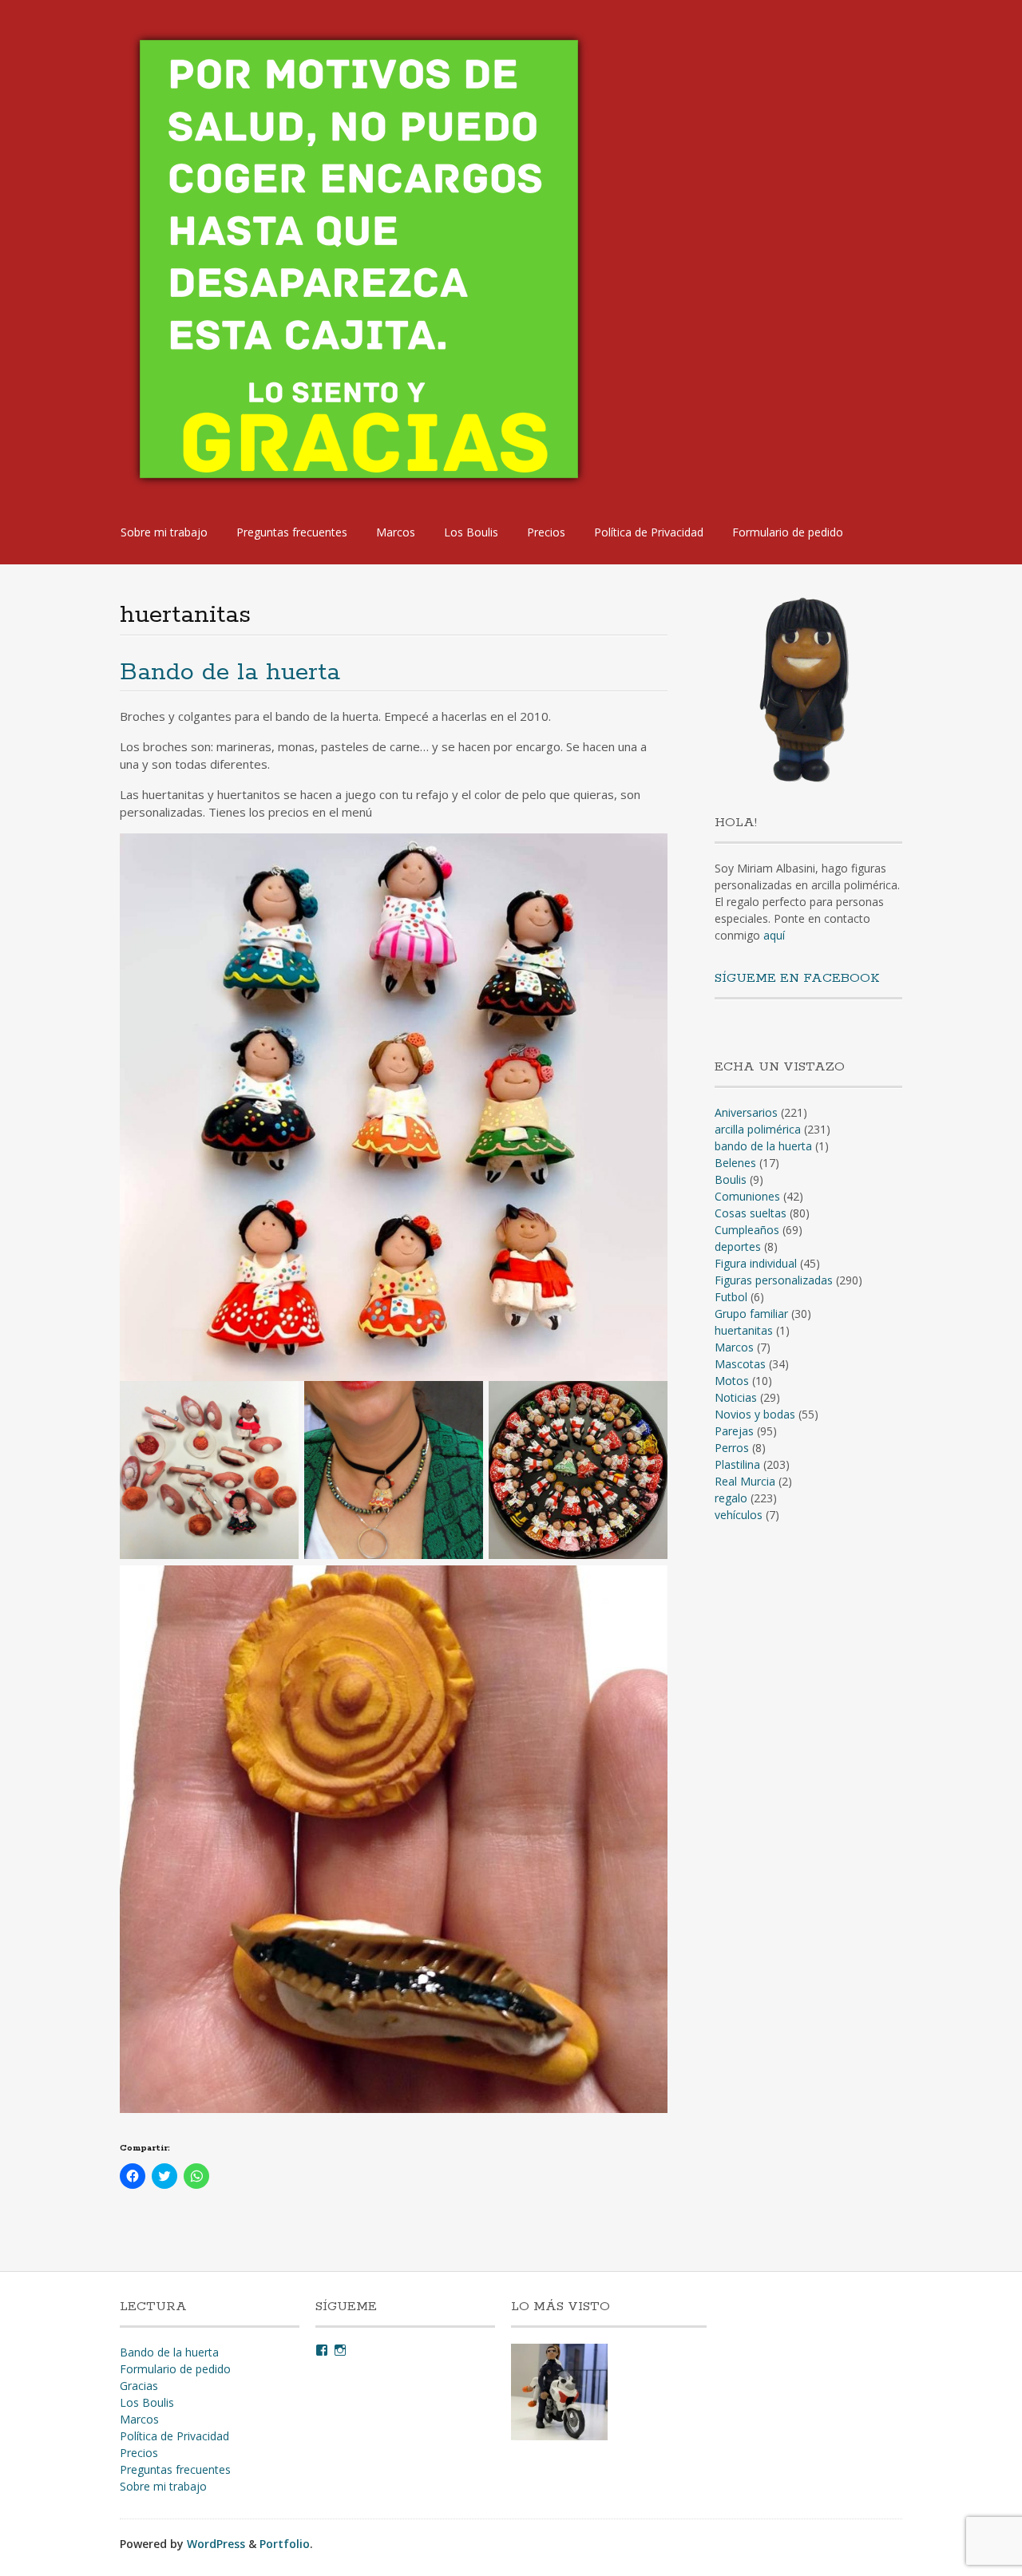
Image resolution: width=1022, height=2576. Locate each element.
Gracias (139, 2386)
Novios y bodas (755, 1414)
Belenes (735, 1163)
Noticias (736, 1397)
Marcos (396, 532)
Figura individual (756, 1263)
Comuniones (747, 1196)
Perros (732, 1448)
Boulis (731, 1179)
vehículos (739, 1515)
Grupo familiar (751, 1314)
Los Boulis (471, 532)
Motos (732, 1381)
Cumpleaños (747, 1230)
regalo (731, 1498)
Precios (546, 532)
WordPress (216, 2544)
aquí (774, 935)
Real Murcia (745, 1481)
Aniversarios (746, 1112)
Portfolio (285, 2544)
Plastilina (737, 1464)
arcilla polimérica (758, 1129)
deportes (738, 1246)
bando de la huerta (763, 1146)
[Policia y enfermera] (559, 2394)
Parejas (734, 1431)
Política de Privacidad (649, 532)
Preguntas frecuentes (292, 532)
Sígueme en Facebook (797, 978)
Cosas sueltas (751, 1213)
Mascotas (740, 1364)
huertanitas (744, 1330)
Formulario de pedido (788, 532)
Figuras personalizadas (774, 1280)
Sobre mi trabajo (164, 532)
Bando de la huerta (230, 673)
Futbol (731, 1297)
